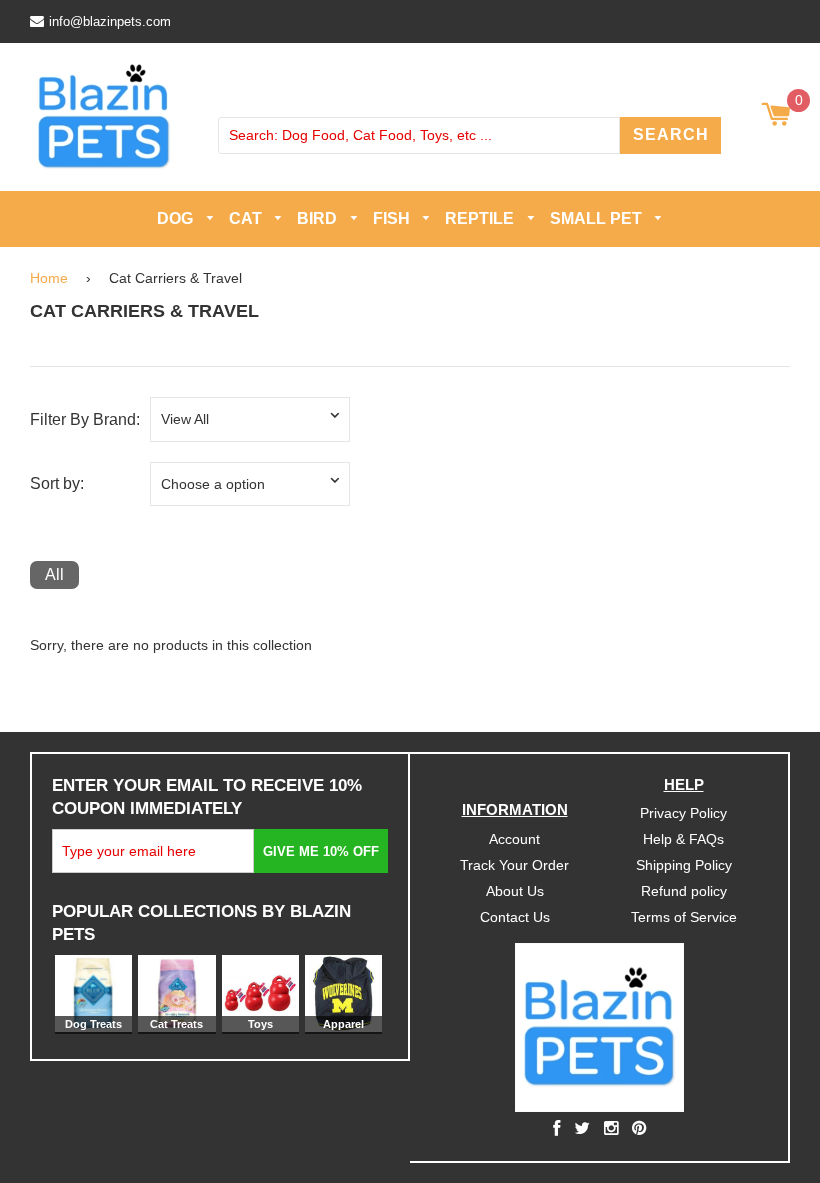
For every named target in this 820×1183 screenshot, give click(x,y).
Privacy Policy (683, 813)
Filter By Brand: (85, 419)
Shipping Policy (684, 865)
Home (49, 277)
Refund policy (684, 891)
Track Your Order (514, 865)
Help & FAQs (683, 839)
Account (514, 839)
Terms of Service (684, 917)
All (54, 574)
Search (671, 134)
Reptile (481, 218)
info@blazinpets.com (110, 21)
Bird (319, 218)
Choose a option (213, 483)
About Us (515, 891)
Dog (177, 218)
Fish (393, 218)
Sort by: (57, 483)
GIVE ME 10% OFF (321, 851)
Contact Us (515, 917)
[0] (775, 116)
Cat (247, 218)
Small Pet (598, 218)
